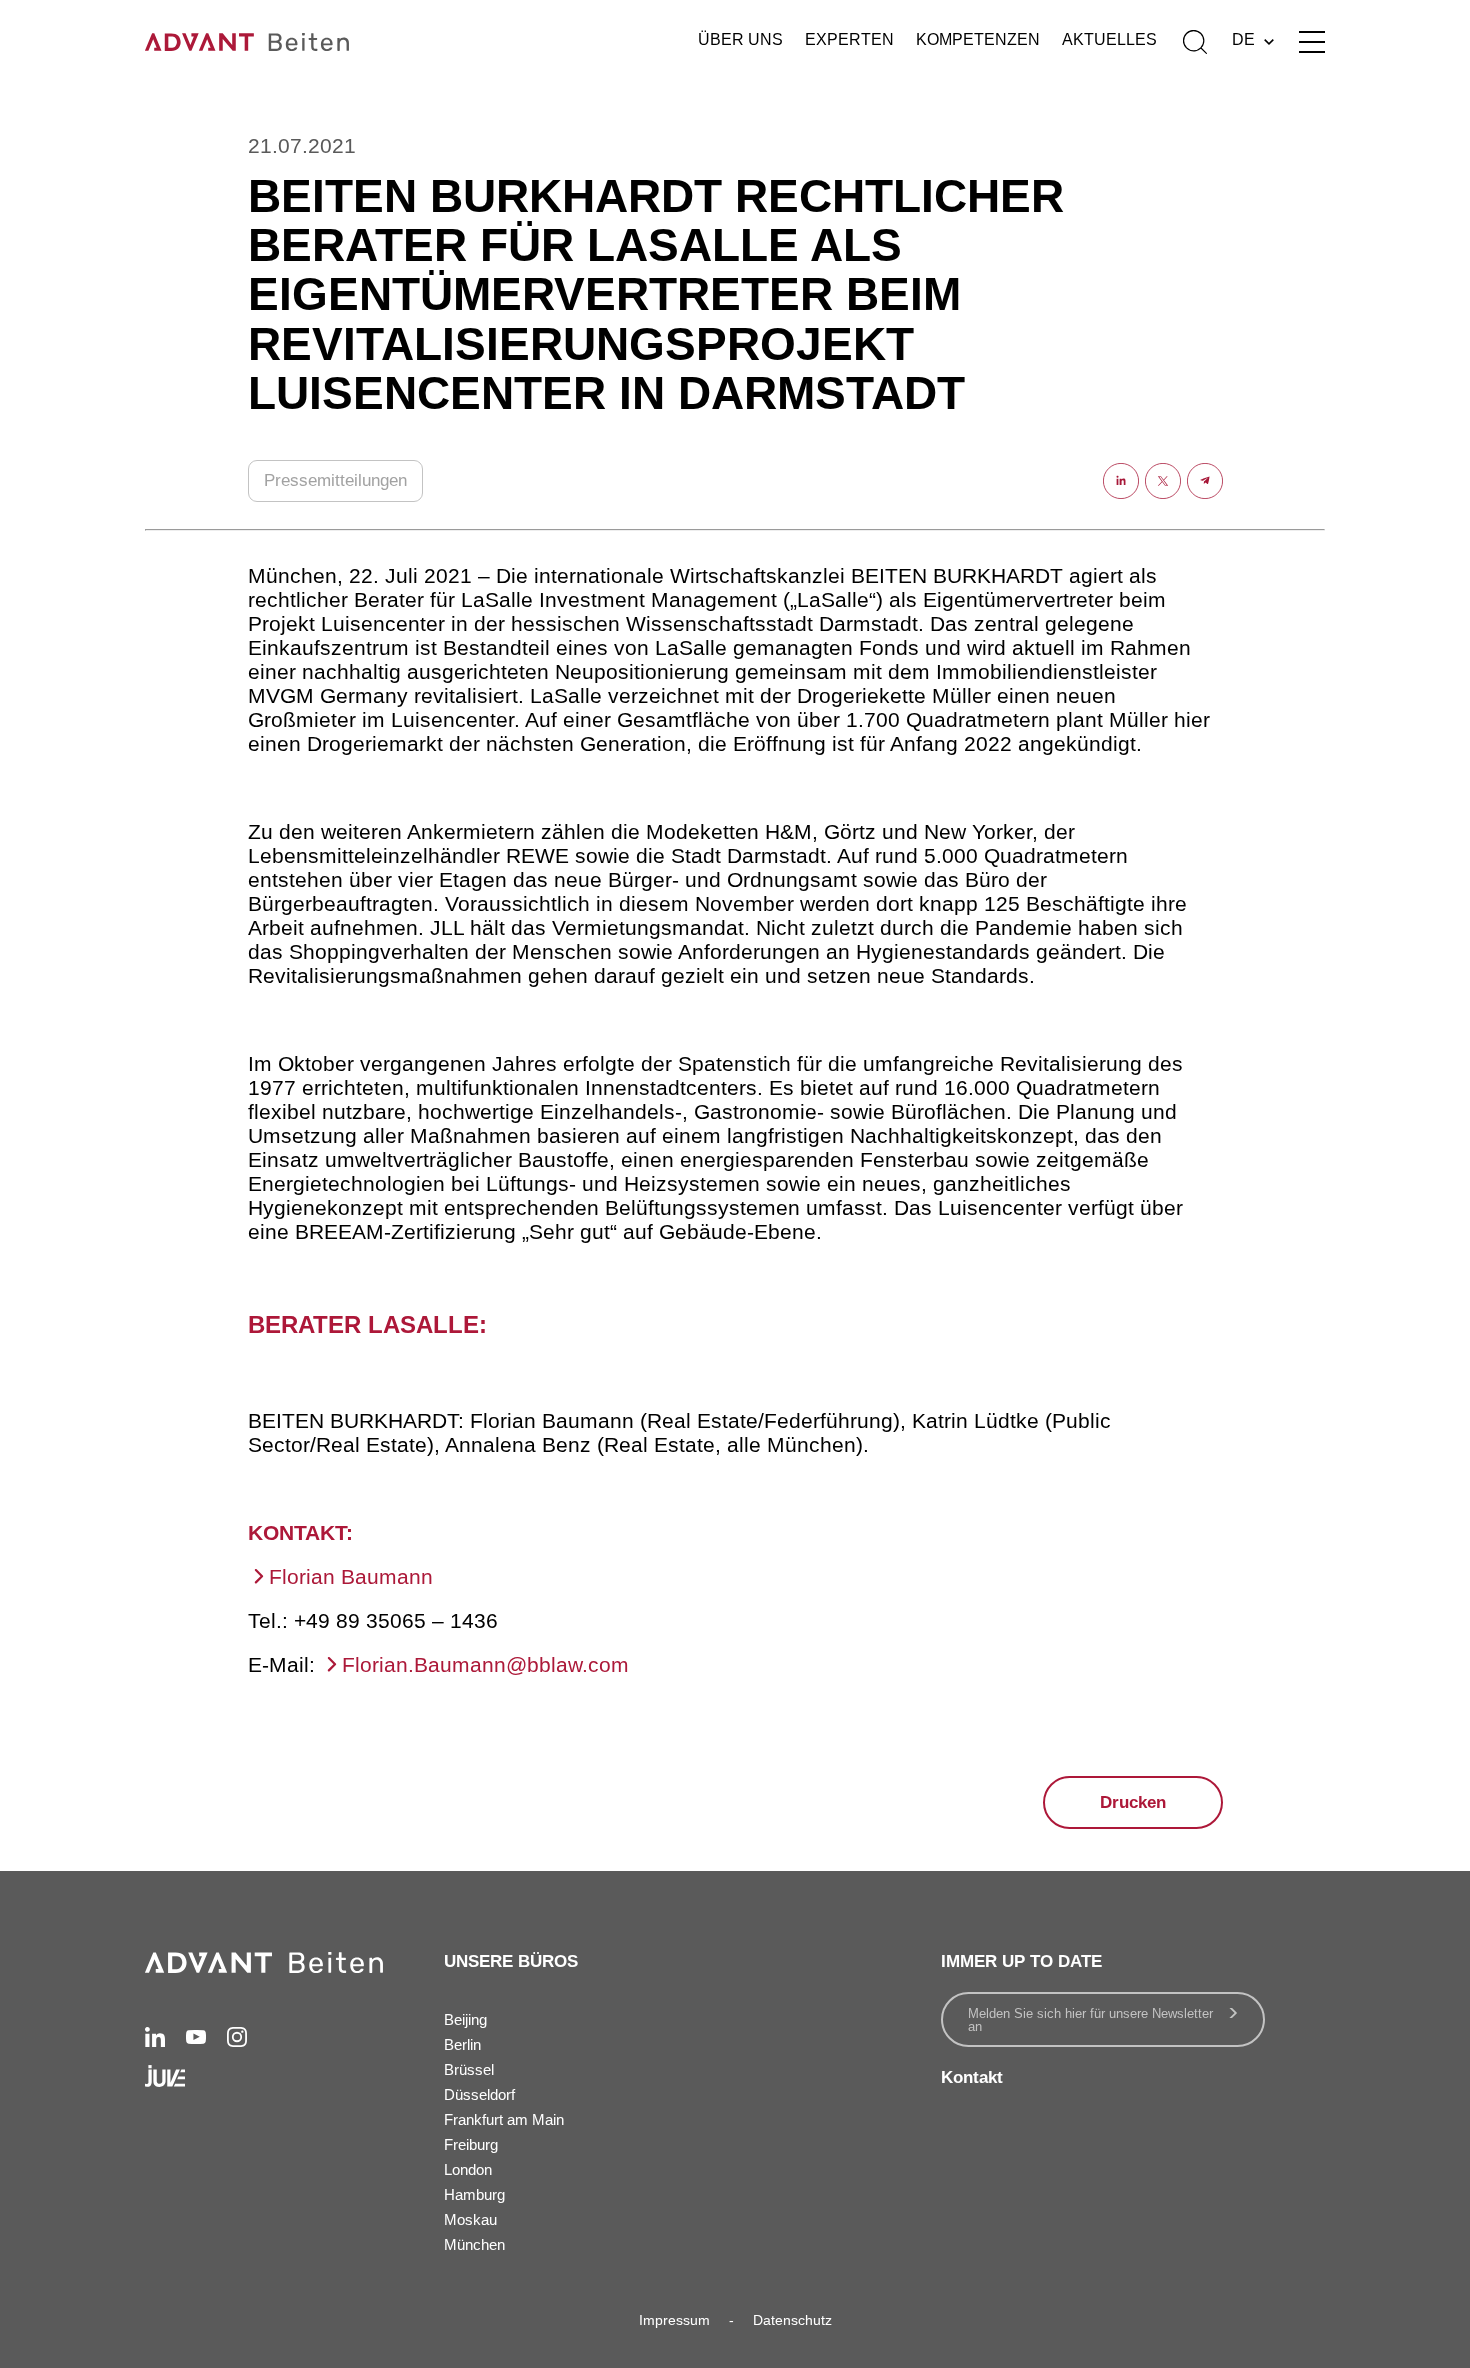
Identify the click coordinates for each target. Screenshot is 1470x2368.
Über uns (740, 39)
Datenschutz (792, 2320)
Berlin (462, 2044)
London (468, 2169)
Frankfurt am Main (504, 2119)
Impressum (674, 2320)
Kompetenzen (978, 39)
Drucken (1133, 1802)
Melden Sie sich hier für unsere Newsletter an (1090, 2020)
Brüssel (469, 2069)
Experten (849, 39)
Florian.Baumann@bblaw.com (485, 1664)
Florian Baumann (351, 1576)
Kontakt (972, 2077)
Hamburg (474, 2194)
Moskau (470, 2219)
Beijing (465, 2019)
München (474, 2244)
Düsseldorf (479, 2094)
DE (1243, 39)
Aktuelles (1109, 39)
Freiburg (471, 2144)
